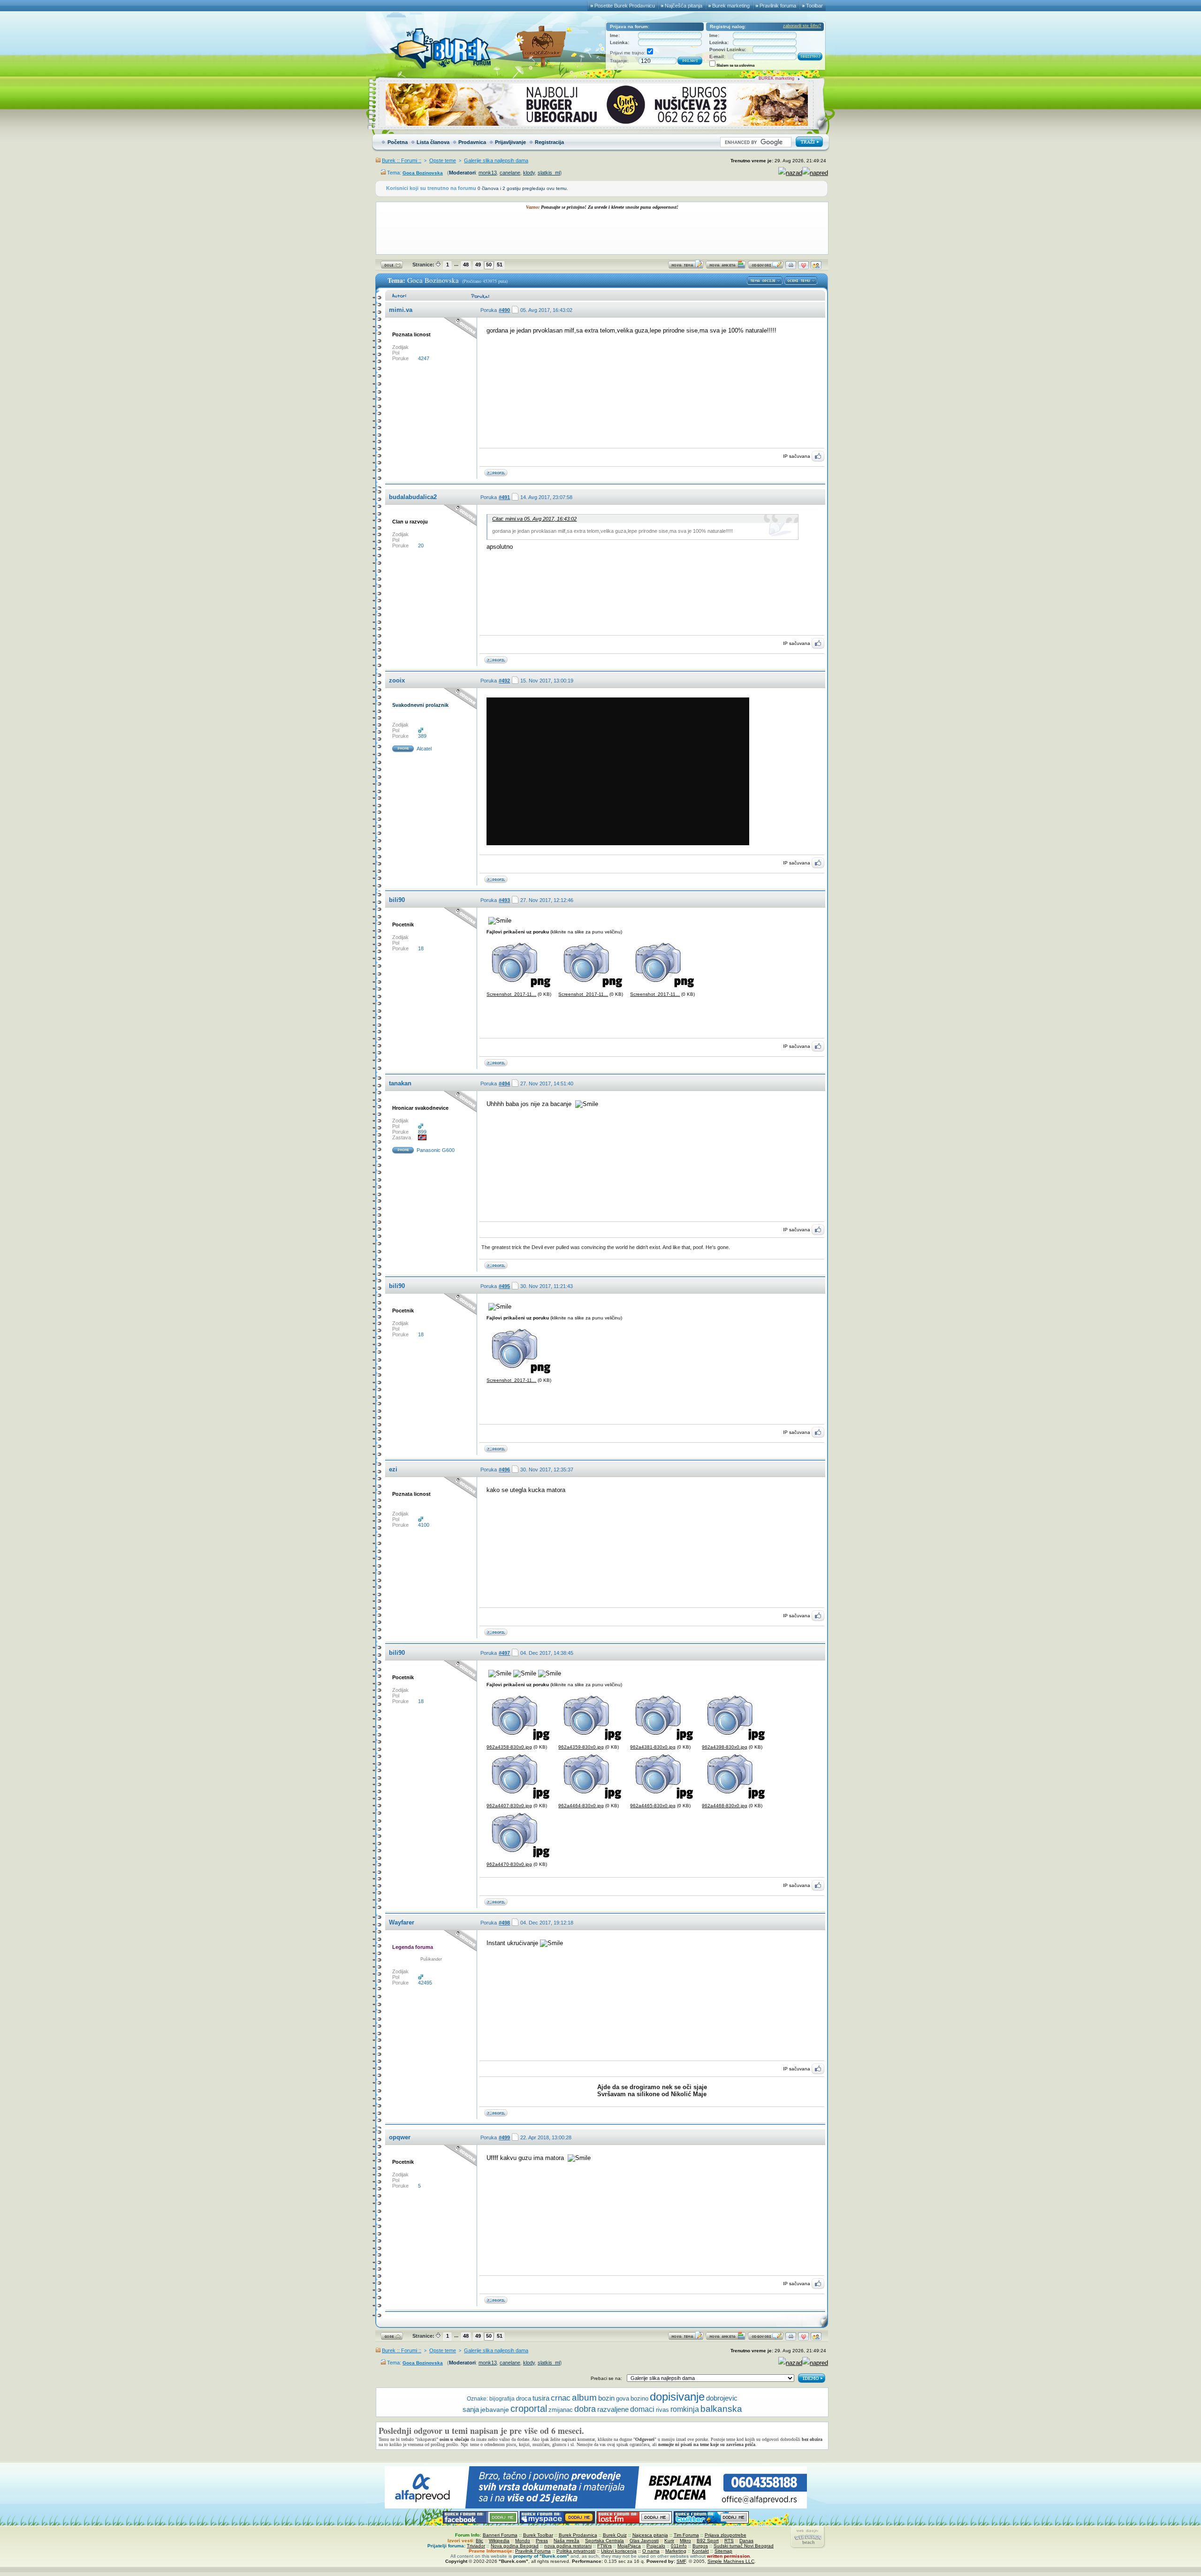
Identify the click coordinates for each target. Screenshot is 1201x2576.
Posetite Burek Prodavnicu (625, 6)
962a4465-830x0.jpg (653, 1806)
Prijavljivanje (510, 142)
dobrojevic (722, 2398)
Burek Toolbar (538, 2535)
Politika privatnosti (576, 2551)
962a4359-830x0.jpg (581, 1747)
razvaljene (613, 2409)
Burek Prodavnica (578, 2535)
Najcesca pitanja (650, 2535)
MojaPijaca (629, 2546)
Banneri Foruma (500, 2535)
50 (489, 265)
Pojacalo (656, 2546)
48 (466, 265)
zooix (397, 680)
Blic (479, 2541)
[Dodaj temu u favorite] (803, 267)
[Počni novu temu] (686, 267)
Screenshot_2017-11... (511, 994)
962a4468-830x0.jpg (725, 1806)
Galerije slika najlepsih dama (496, 160)
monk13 (488, 173)
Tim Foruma (686, 2535)
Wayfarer (402, 1922)
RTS (729, 2541)
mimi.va (401, 310)
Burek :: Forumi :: (402, 160)
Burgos (700, 2546)
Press (542, 2541)
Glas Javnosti (644, 2541)
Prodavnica (472, 142)
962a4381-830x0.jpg (653, 1747)
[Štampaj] (791, 267)
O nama (651, 2551)
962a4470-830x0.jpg (509, 1864)
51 (500, 265)
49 (478, 265)
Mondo (523, 2541)
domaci (642, 2409)
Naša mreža (566, 2541)
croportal (529, 2409)
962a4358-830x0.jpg (509, 1747)
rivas (662, 2410)
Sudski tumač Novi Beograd (744, 2546)
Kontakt (700, 2551)
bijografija (502, 2399)
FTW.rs (604, 2546)
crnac (561, 2398)
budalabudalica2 (413, 497)
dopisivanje (677, 2397)
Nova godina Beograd (515, 2546)
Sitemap (723, 2551)
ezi (393, 1469)
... (456, 264)
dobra (585, 2409)
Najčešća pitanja (684, 6)
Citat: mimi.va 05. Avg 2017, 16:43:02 (534, 519)
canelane (510, 173)
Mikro (685, 2541)
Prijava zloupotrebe (726, 2535)
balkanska (721, 2409)
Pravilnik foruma (778, 6)
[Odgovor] (766, 267)
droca (524, 2398)
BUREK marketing (776, 78)
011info (679, 2546)
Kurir (669, 2541)
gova (623, 2398)
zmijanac (561, 2410)
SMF (681, 2561)
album (584, 2398)
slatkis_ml (549, 173)
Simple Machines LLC (731, 2561)
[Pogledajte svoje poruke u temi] (816, 267)
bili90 (397, 900)
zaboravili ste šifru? (802, 26)
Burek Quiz (615, 2535)
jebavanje (495, 2409)
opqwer (400, 2137)
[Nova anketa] (726, 267)
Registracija (549, 142)
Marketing (676, 2551)
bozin (606, 2398)
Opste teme (443, 160)
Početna (398, 142)
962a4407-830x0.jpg (509, 1806)
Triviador (476, 2546)
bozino (639, 2398)
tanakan (400, 1083)
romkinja (685, 2409)
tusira (541, 2398)
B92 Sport (708, 2541)
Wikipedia (499, 2541)
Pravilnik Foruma (533, 2551)
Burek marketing (731, 6)
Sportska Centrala (604, 2541)
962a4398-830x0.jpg (725, 1747)
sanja (471, 2409)
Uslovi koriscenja (619, 2551)
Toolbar (814, 6)
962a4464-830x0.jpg (581, 1806)
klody (529, 173)
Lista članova (433, 142)
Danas (746, 2541)
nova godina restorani (568, 2546)
